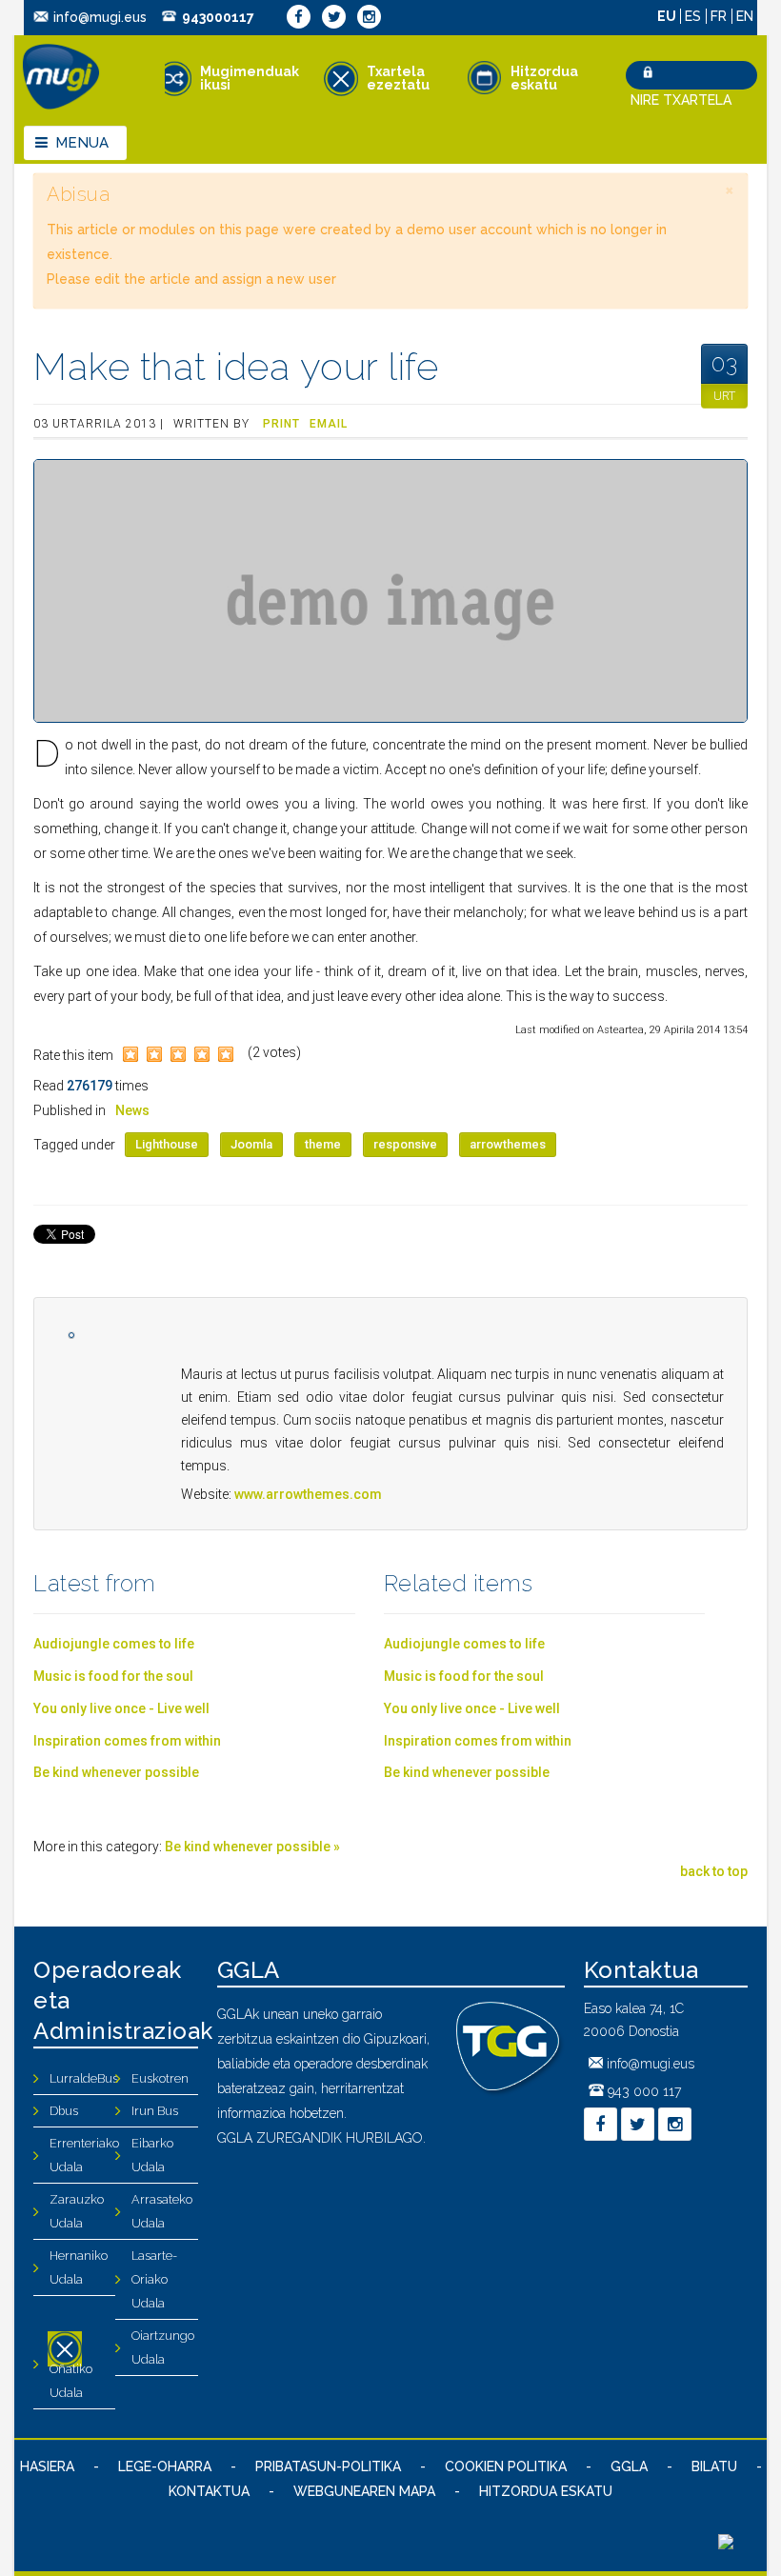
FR (721, 16)
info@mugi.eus (100, 17)
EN (745, 16)
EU (668, 16)
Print (281, 424)
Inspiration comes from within (127, 1741)
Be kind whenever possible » (252, 1847)
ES (695, 16)
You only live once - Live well (121, 1708)
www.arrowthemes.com (308, 1494)
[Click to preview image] (390, 591)
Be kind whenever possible (116, 1772)
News (132, 1110)
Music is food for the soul (113, 1676)
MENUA (82, 143)
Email (329, 424)
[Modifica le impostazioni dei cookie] (726, 2545)
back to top (714, 1871)
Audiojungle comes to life (114, 1644)
